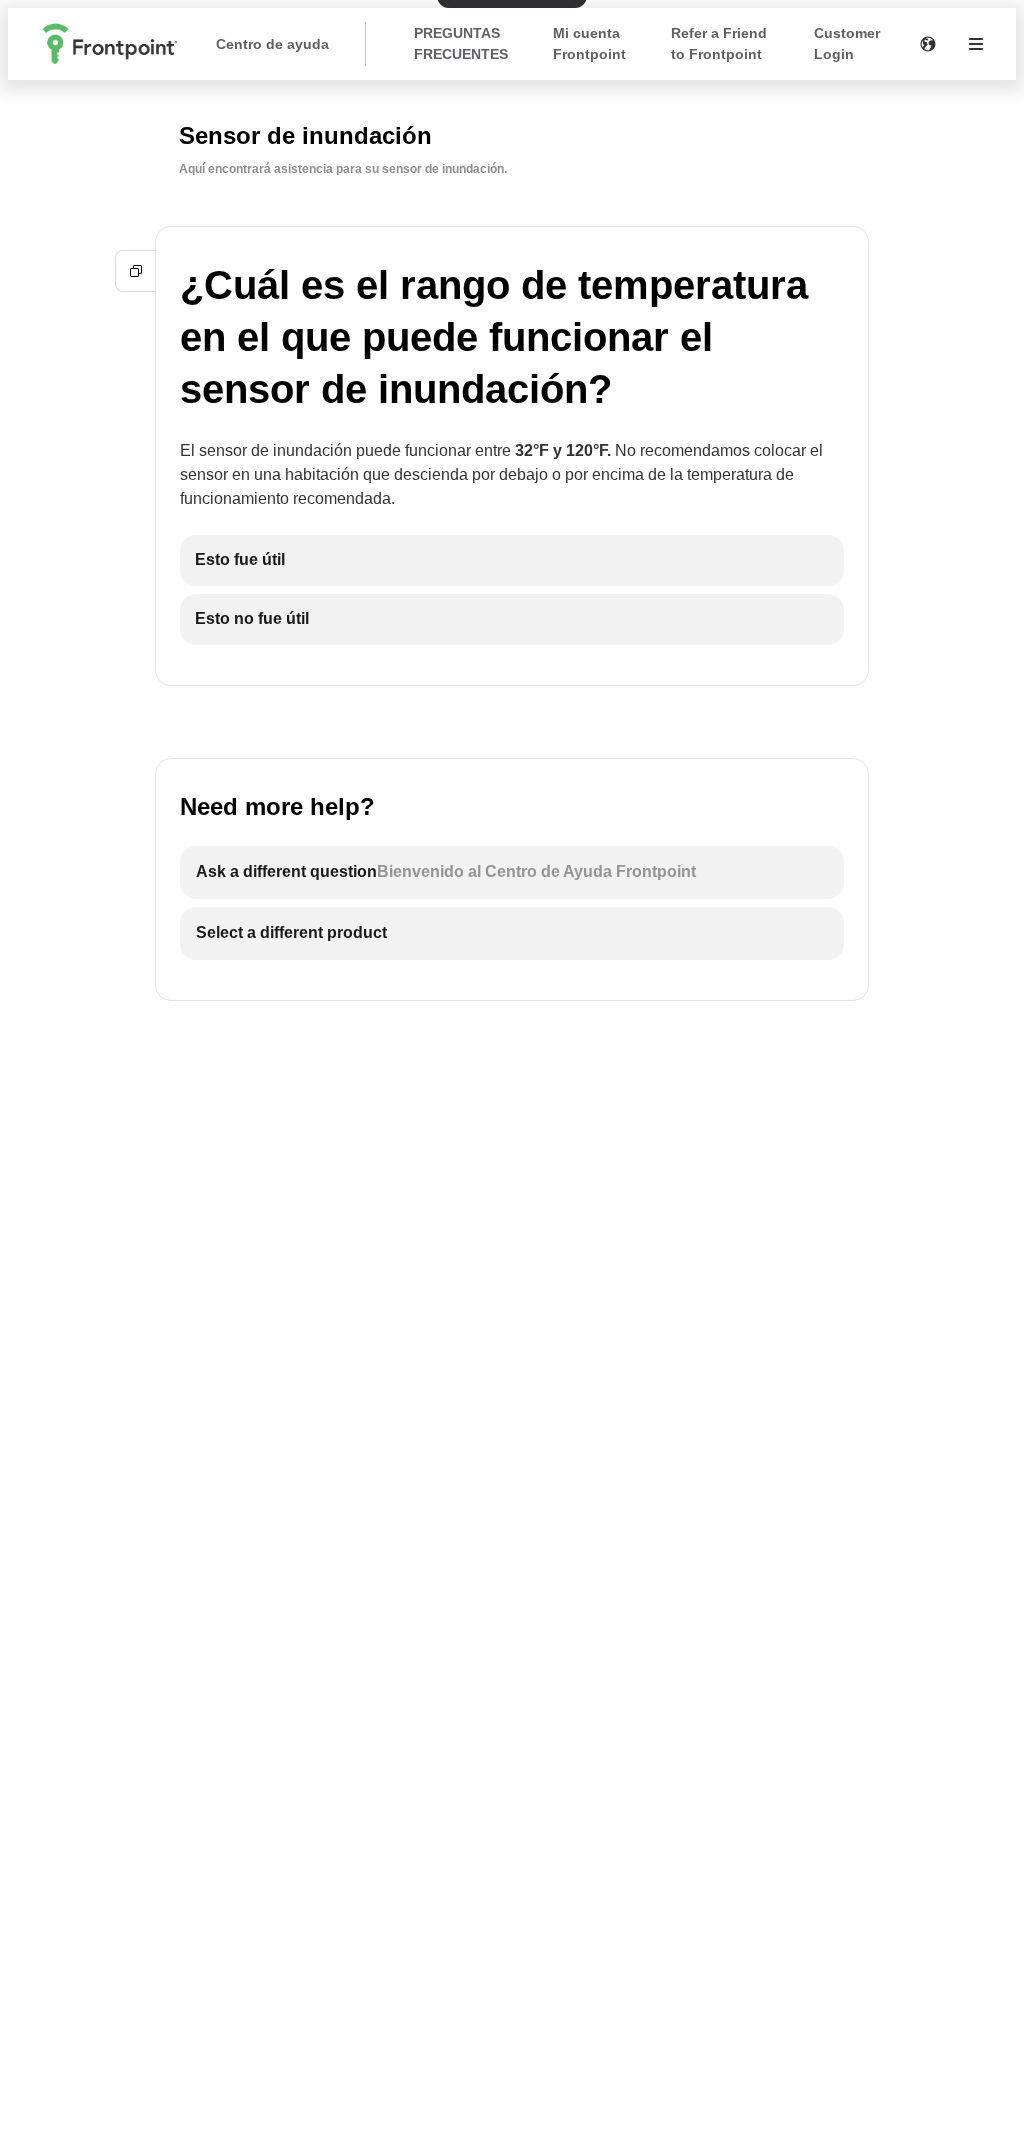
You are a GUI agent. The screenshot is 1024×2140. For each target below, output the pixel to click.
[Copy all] (136, 271)
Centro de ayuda (272, 44)
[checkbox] (512, 560)
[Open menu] (976, 44)
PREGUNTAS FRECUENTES (461, 43)
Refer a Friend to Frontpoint (719, 43)
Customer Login (847, 43)
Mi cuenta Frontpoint (589, 43)
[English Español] (928, 44)
